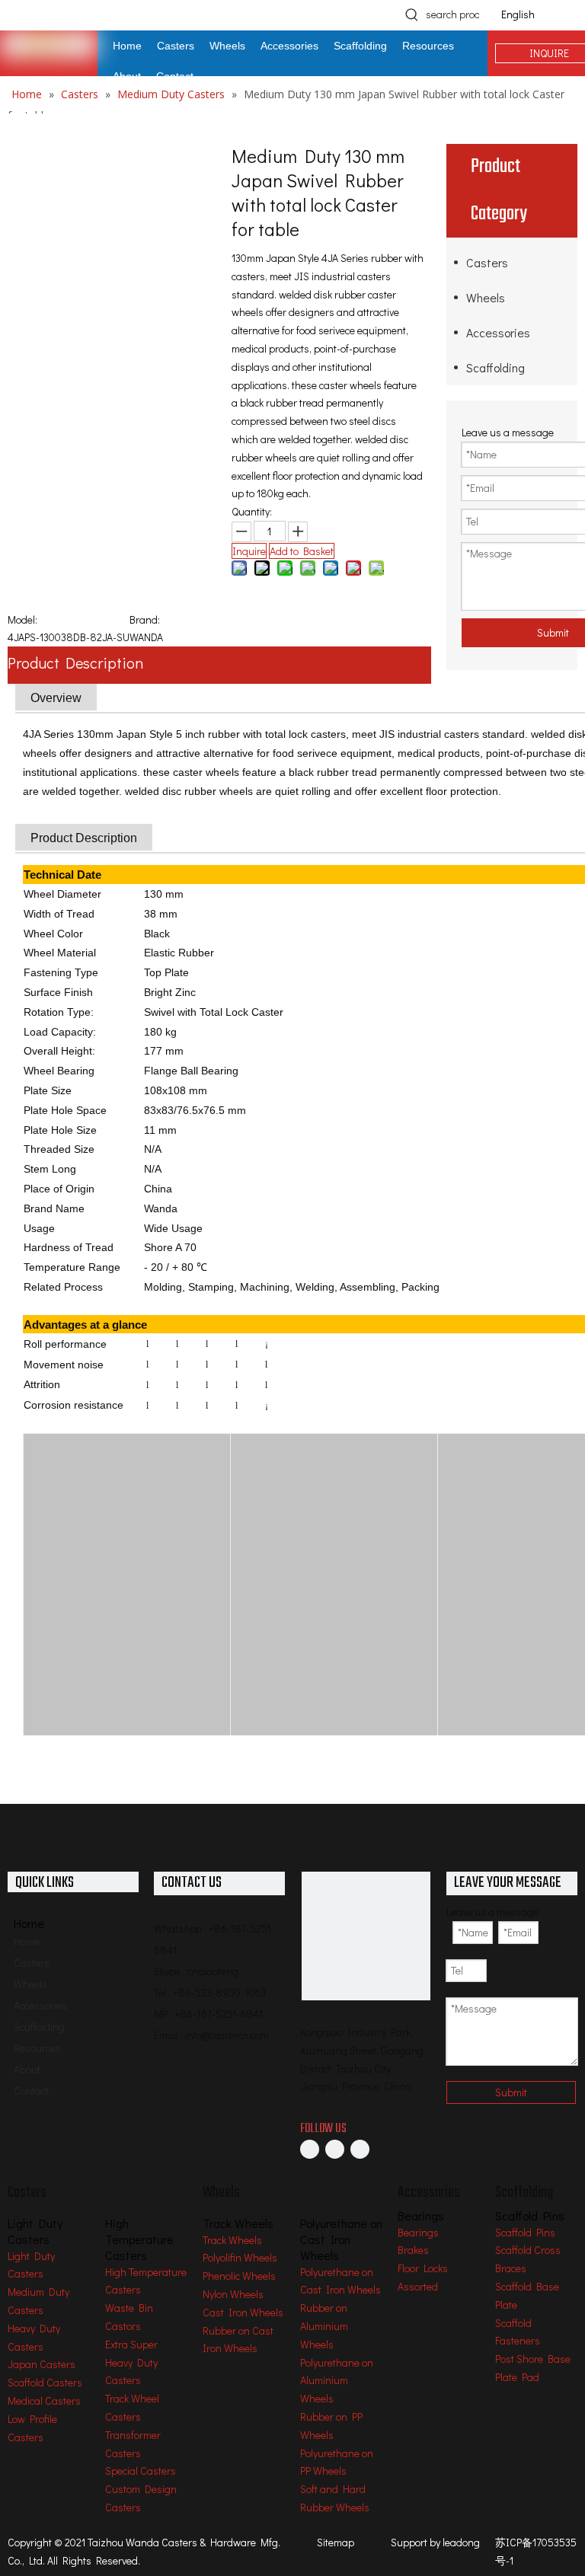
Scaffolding (495, 367)
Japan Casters (42, 2364)
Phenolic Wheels (239, 2276)
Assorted (418, 2286)
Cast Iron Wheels (243, 2312)
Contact (31, 2091)
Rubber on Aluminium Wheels (324, 2326)
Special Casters (141, 2471)
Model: (22, 619)
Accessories (498, 332)
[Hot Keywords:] (412, 14)
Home (27, 1941)
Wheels (486, 297)
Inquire (249, 551)
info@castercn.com (227, 2035)
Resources (37, 2048)
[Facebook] (310, 2149)
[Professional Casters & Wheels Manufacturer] (366, 1936)
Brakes (413, 2250)
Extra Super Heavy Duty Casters (131, 2362)
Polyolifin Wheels (240, 2257)
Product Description (75, 662)
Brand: (145, 619)
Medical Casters (44, 2400)
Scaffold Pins (525, 2232)
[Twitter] (360, 2149)
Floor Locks (423, 2268)
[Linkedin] (335, 2149)
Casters (487, 262)
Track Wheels (232, 2240)
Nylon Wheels (233, 2294)
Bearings (418, 2232)
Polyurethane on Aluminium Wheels (337, 2381)
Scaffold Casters (45, 2382)
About (27, 2069)
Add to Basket (302, 551)
